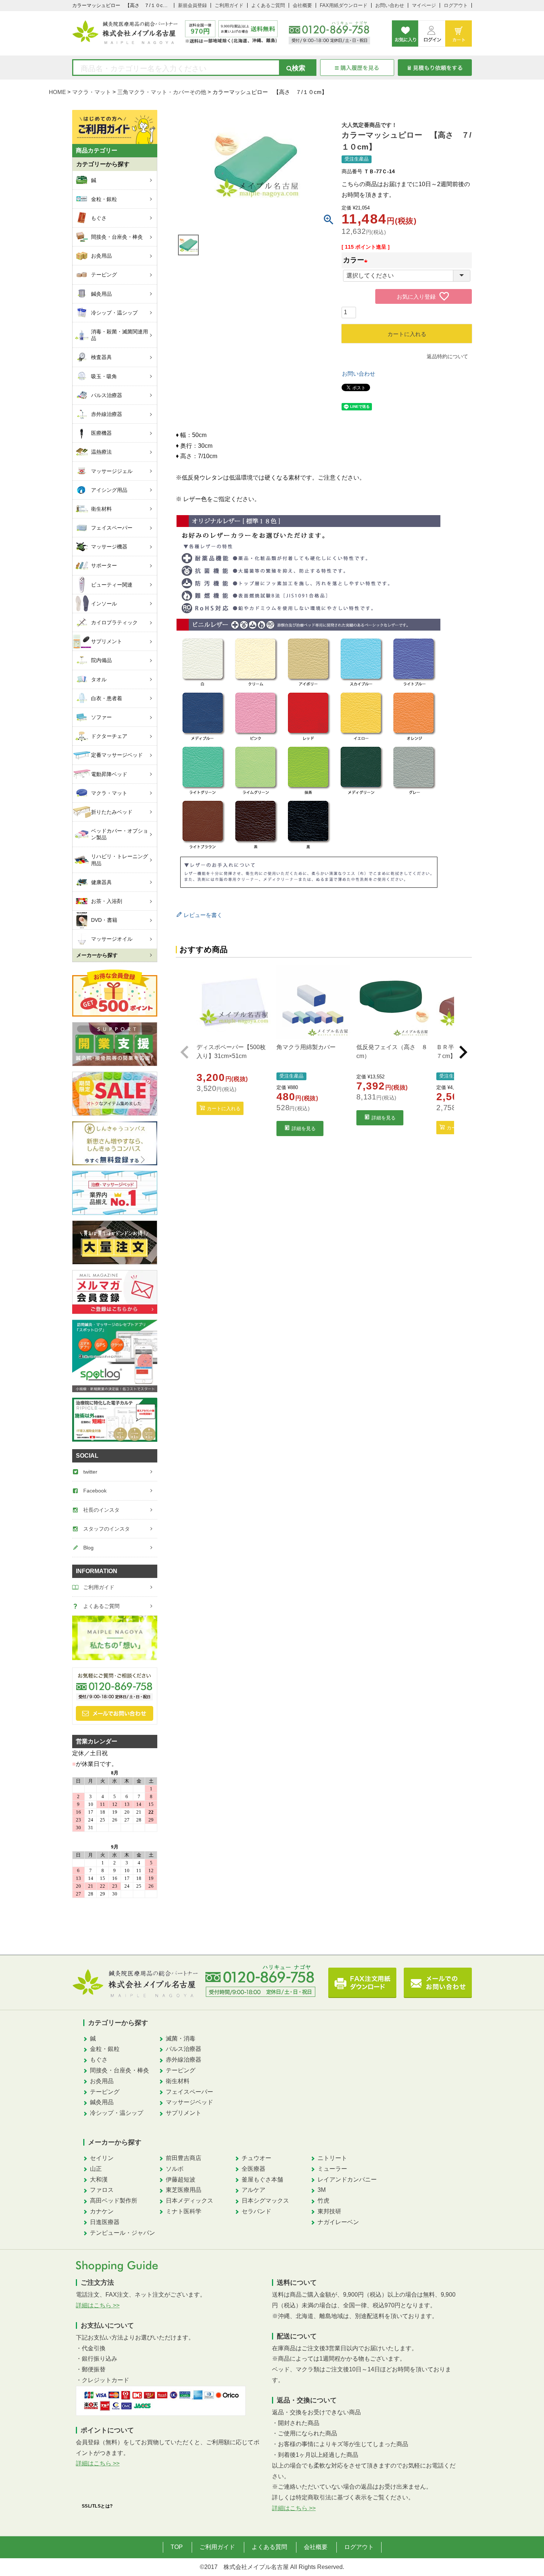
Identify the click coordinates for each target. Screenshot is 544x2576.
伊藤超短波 (181, 2179)
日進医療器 (105, 2222)
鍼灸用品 (102, 2102)
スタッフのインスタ (107, 1529)
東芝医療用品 (184, 2190)
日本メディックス (189, 2201)
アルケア (253, 2190)
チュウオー (256, 2158)
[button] (185, 1052)
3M (322, 2190)
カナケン (102, 2211)
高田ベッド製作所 (114, 2201)
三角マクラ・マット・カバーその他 (162, 92)
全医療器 (253, 2169)
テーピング (105, 2092)
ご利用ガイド (229, 5)
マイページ (424, 5)
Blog (88, 1548)
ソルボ (175, 2169)
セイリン (102, 2158)
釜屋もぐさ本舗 (262, 2179)
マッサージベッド (189, 2102)
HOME (57, 92)
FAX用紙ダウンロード (344, 5)
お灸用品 (102, 2081)
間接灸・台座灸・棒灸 (120, 2070)
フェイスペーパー (189, 2092)
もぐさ (99, 2060)
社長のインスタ (101, 1510)
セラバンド (256, 2211)
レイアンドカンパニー (347, 2179)
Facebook (95, 1491)
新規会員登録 (192, 5)
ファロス (102, 2190)
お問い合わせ (390, 5)
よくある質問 (269, 2547)
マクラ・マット (92, 92)
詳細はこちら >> (98, 2305)
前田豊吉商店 (184, 2158)
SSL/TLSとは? (97, 2506)
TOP (177, 2547)
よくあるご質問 (268, 5)
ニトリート (332, 2158)
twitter (90, 1472)
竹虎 (323, 2201)
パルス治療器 (184, 2049)
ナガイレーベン (338, 2222)
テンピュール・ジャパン (122, 2233)
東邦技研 (329, 2211)
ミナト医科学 (184, 2211)
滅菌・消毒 (181, 2038)
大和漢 (99, 2179)
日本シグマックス (265, 2201)
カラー (357, 260)
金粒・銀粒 (105, 2049)
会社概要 (302, 5)
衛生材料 (178, 2081)
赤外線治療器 (184, 2060)
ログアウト (456, 5)
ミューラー (332, 2169)
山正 (96, 2169)
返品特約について (447, 356)
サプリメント (184, 2113)
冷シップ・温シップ (117, 2113)
